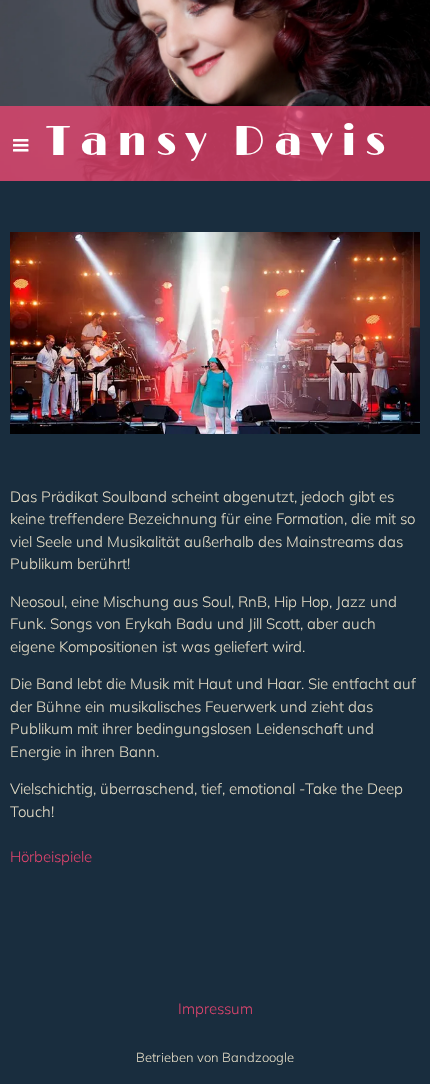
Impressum (215, 1008)
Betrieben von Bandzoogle (215, 1057)
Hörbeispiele (51, 856)
